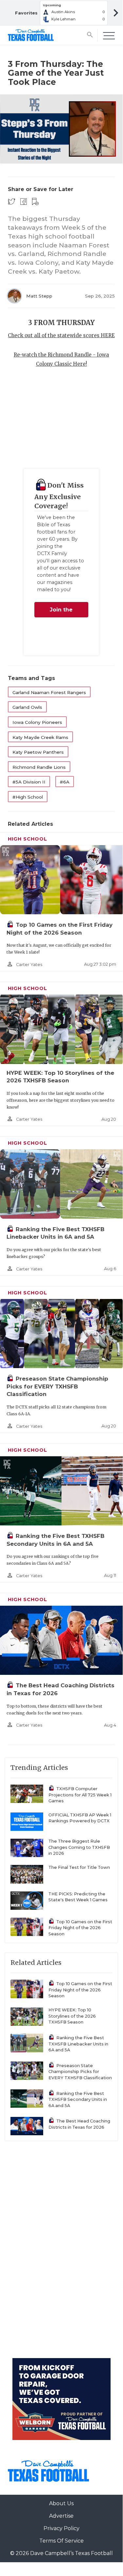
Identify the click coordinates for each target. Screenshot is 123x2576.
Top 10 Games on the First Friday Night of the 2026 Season (80, 1928)
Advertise (61, 2516)
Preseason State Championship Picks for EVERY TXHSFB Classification (57, 1386)
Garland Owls (27, 707)
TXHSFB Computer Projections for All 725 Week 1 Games (80, 1795)
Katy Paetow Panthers (38, 752)
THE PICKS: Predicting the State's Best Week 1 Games (78, 1897)
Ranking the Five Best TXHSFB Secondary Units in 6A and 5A (78, 2100)
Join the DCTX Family (61, 612)
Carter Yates (29, 965)
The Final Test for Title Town (79, 1867)
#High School (28, 797)
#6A (65, 782)
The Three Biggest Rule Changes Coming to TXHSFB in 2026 (79, 1847)
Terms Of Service (61, 2541)
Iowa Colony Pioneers (37, 722)
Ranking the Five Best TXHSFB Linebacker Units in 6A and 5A (78, 2044)
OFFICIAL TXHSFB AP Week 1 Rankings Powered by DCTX (80, 1818)
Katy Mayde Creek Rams (40, 737)
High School (27, 839)
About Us (61, 2503)
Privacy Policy (61, 2528)
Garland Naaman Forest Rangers (49, 692)
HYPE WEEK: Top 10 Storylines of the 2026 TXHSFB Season (72, 2016)
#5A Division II (29, 782)
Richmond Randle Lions (39, 767)
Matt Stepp (39, 296)
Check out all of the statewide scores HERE (61, 335)
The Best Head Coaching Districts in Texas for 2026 (79, 2124)
